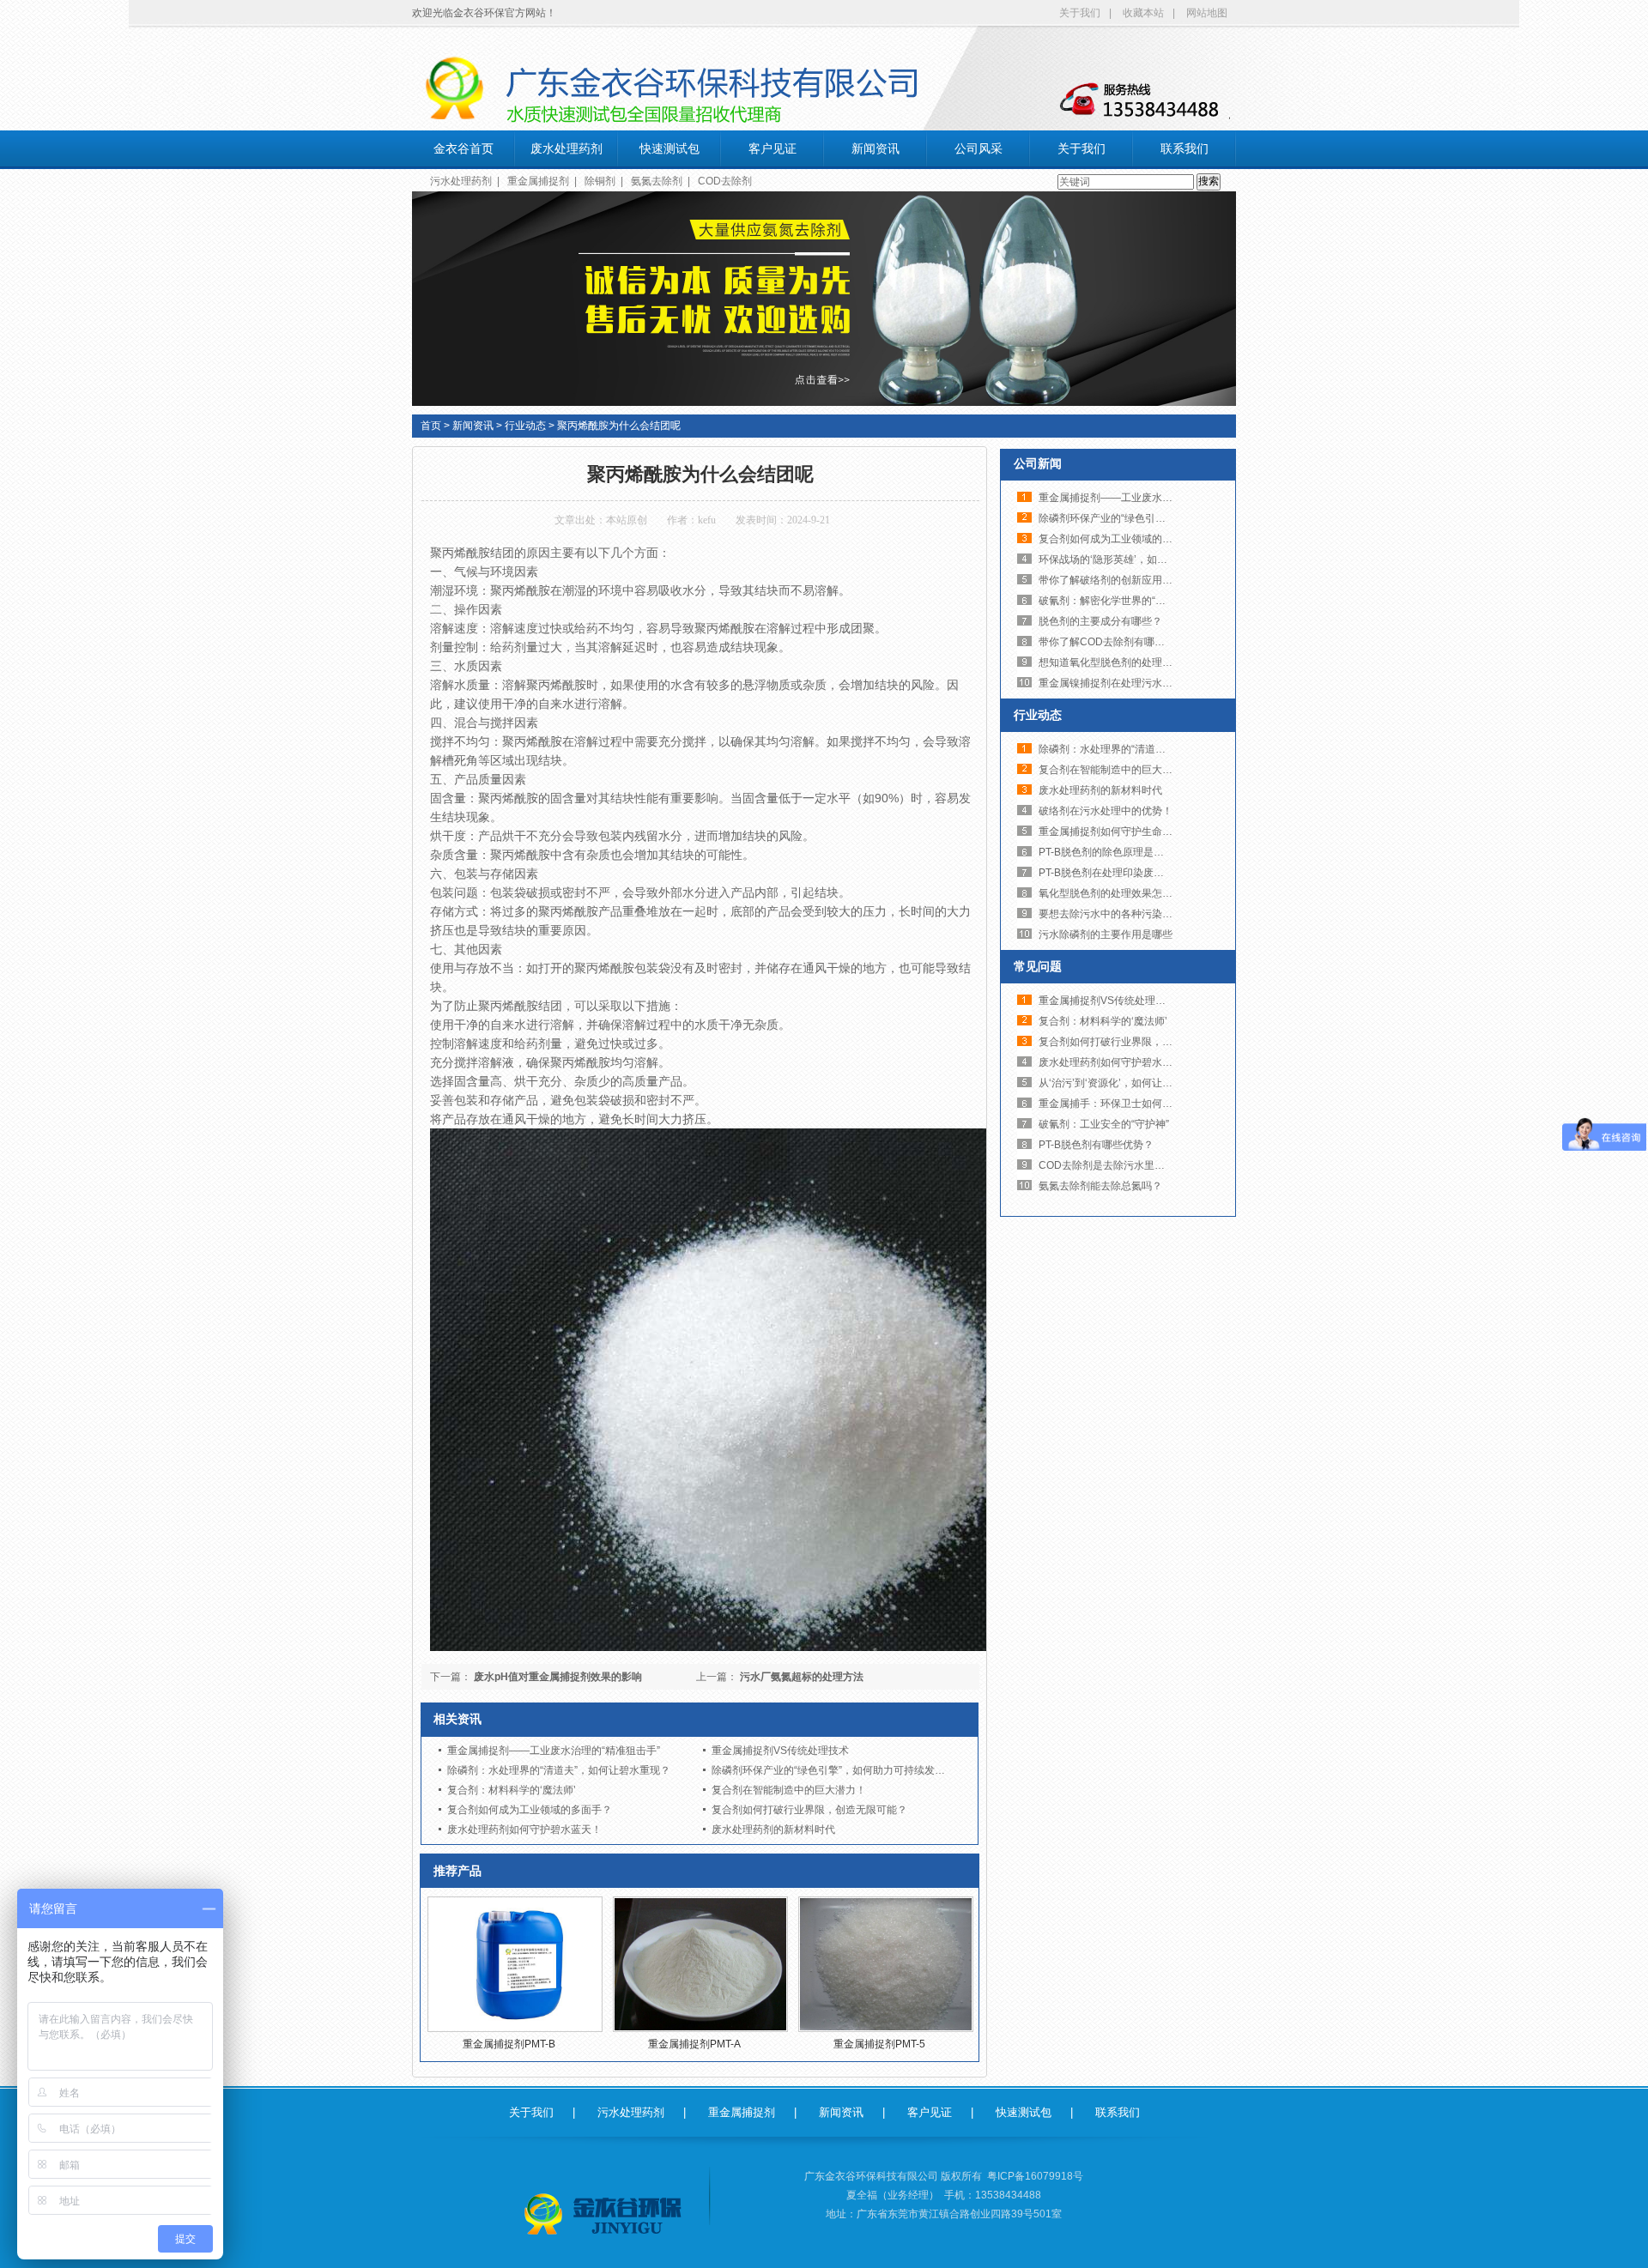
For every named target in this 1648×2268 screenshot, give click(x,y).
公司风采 (978, 148)
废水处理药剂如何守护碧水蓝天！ (524, 1830)
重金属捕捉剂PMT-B (509, 2044)
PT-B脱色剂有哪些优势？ (1096, 1145)
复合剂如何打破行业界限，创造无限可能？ (809, 1810)
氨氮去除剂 (657, 181)
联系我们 (1184, 148)
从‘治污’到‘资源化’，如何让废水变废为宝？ (1136, 1083)
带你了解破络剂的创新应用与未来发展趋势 (1136, 580)
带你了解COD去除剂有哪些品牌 (1112, 642)
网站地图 (1207, 13)
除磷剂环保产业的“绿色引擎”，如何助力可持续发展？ (833, 1770)
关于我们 (1080, 13)
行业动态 (525, 426)
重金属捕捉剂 (538, 181)
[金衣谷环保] (605, 2214)
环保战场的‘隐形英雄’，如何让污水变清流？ (1139, 559)
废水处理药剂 (566, 148)
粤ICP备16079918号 (1035, 2176)
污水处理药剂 (461, 181)
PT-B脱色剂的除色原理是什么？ (1112, 852)
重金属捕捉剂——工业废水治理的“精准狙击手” (554, 1751)
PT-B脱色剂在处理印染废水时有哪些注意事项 (1142, 873)
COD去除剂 (725, 181)
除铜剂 (600, 181)
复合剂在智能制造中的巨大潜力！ (789, 1790)
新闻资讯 (875, 148)
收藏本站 (1143, 13)
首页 (431, 426)
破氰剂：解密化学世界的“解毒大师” (1119, 601)
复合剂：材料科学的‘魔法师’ (512, 1790)
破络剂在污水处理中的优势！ (1106, 811)
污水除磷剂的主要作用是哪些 (1106, 934)
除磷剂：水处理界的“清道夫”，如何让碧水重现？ (559, 1770)
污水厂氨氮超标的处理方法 (802, 1677)
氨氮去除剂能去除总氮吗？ (1100, 1186)
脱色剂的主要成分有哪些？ (1100, 621)
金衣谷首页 (463, 148)
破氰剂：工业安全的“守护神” (1104, 1124)
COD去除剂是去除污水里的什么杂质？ (1127, 1165)
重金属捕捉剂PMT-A (694, 2044)
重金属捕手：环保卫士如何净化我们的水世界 (1142, 1104)
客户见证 (772, 148)
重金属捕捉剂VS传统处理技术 (780, 1751)
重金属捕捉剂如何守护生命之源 (1111, 832)
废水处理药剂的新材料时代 (773, 1830)
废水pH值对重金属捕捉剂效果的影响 (558, 1677)
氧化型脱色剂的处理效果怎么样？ (1116, 893)
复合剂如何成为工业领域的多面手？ (530, 1810)
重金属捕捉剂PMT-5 (879, 2044)
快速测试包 (669, 148)
